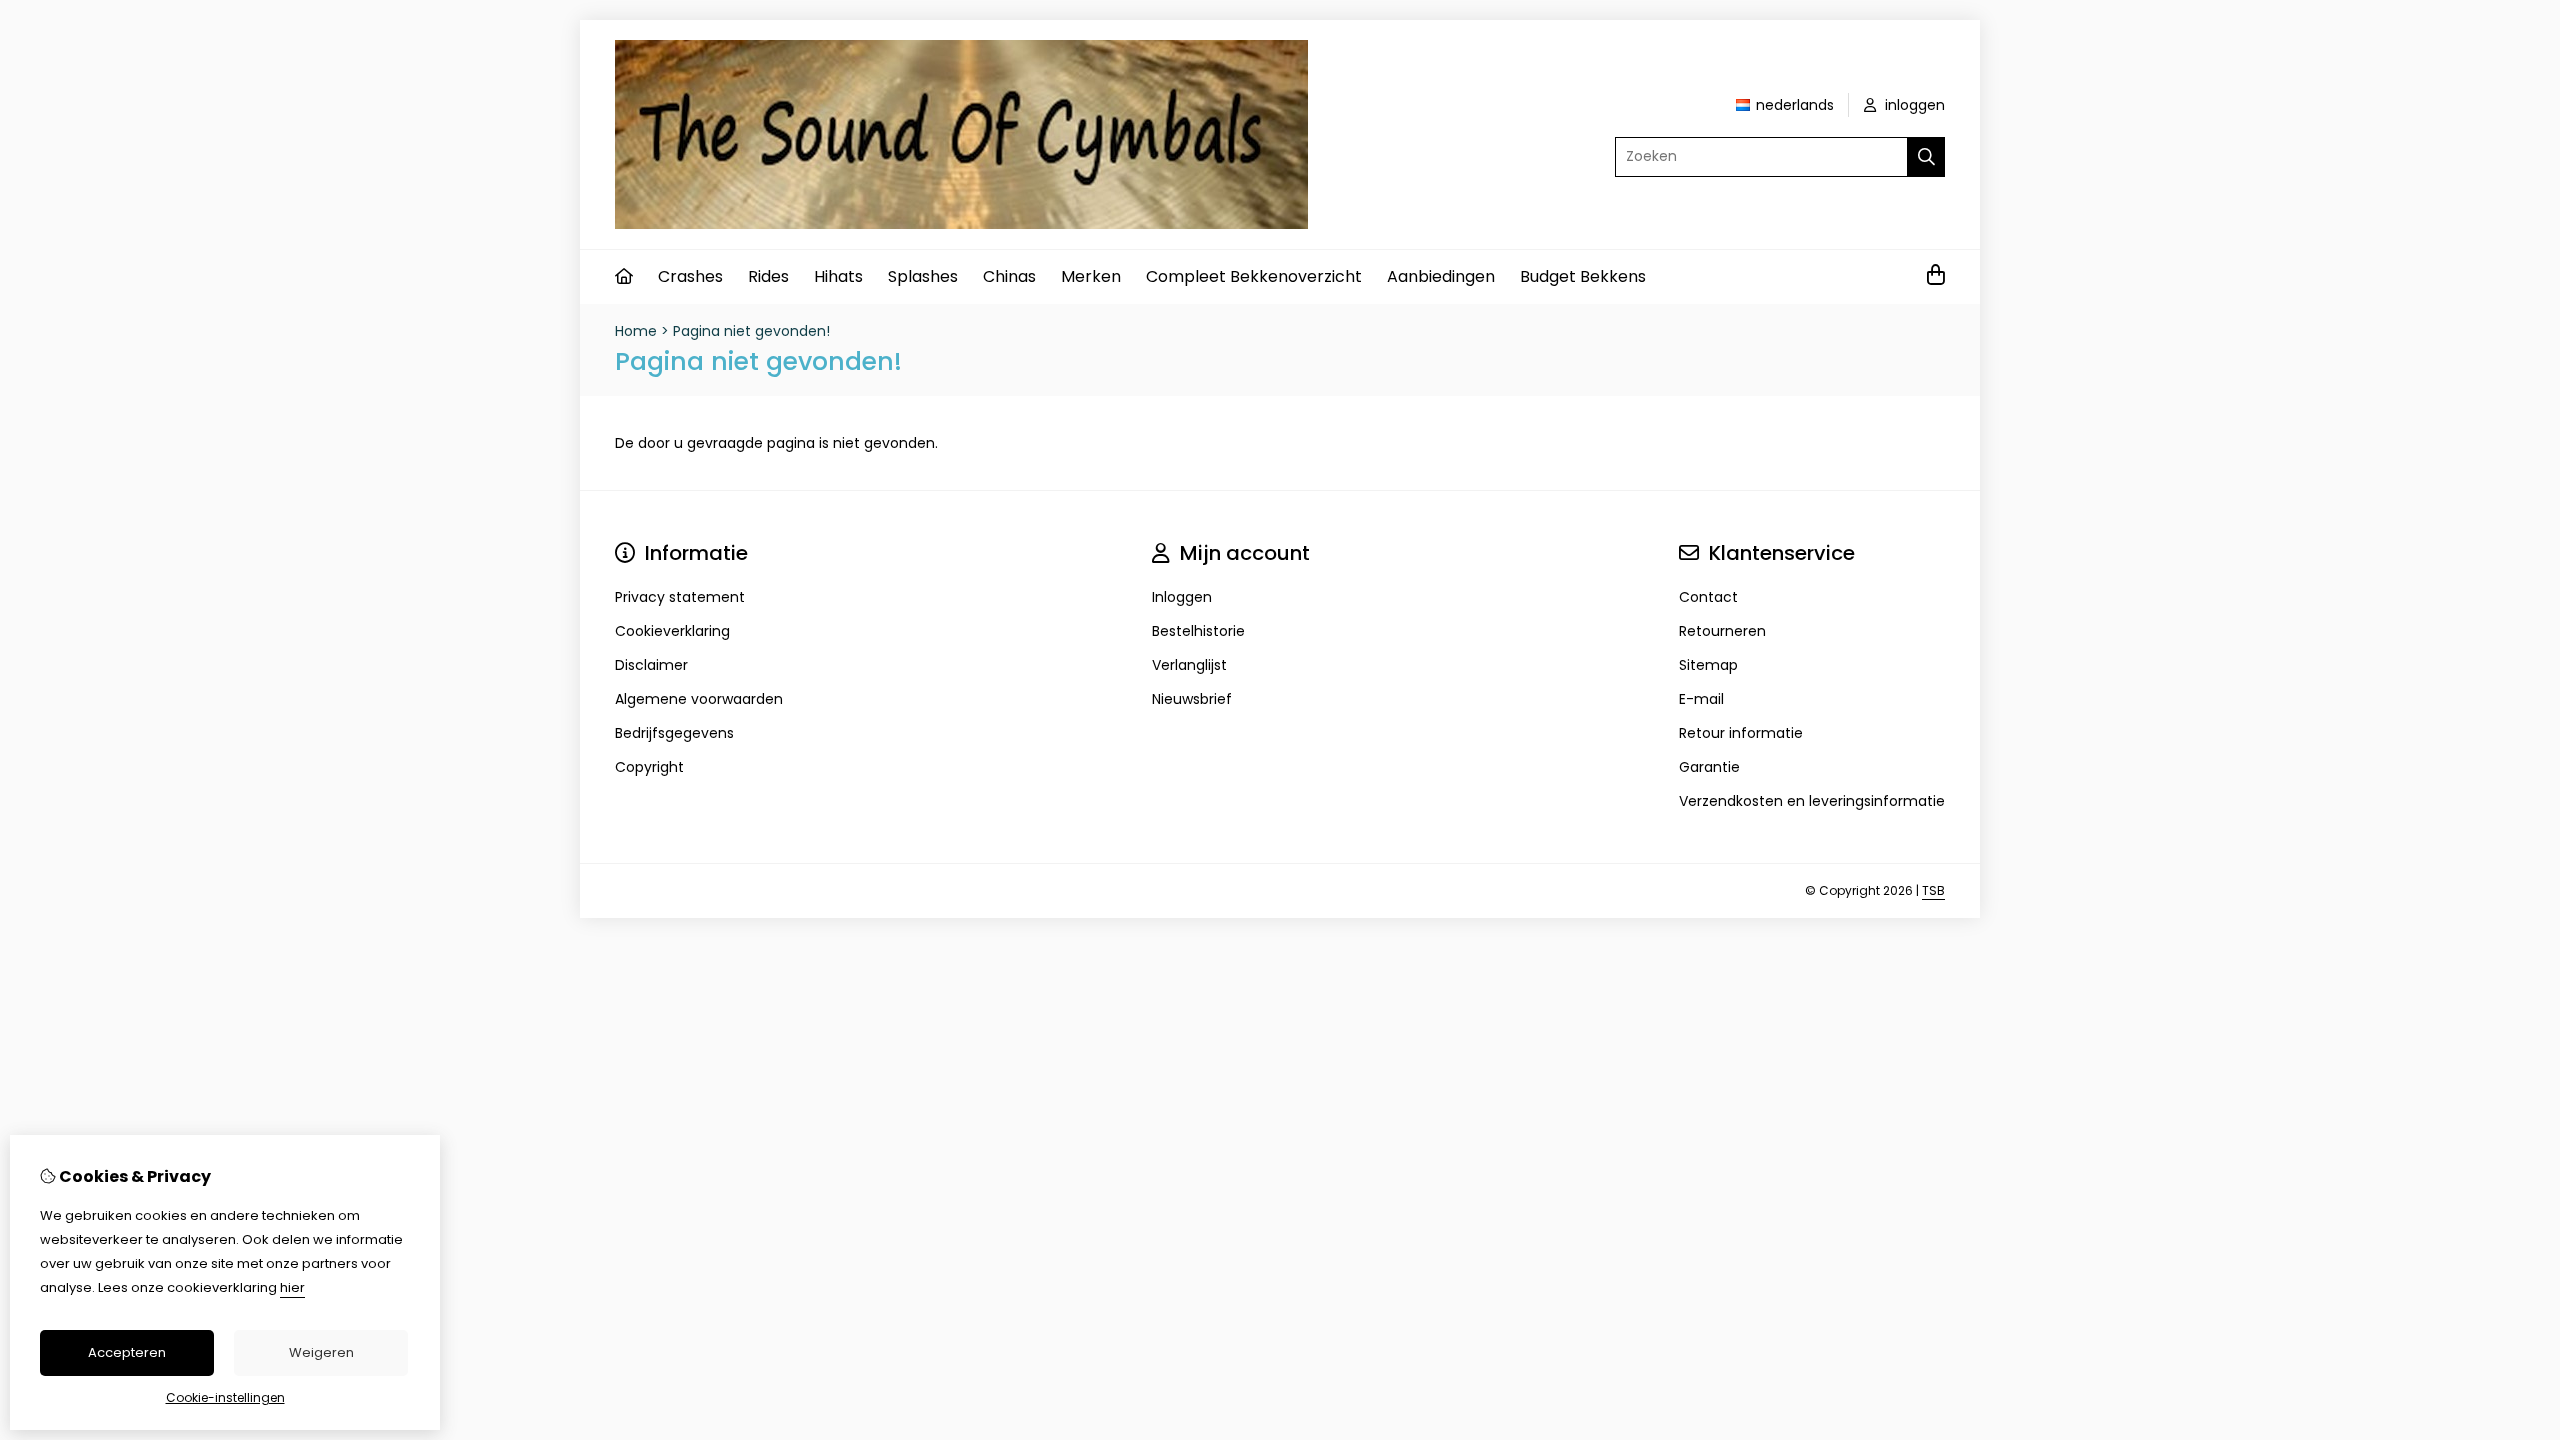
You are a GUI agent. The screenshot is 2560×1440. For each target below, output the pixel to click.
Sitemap (1708, 665)
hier (292, 1287)
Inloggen (1182, 597)
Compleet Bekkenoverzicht (1254, 276)
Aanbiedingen (1441, 276)
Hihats (838, 276)
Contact (1708, 597)
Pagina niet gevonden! (751, 331)
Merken (1091, 276)
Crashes (690, 276)
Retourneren (1722, 631)
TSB (1933, 890)
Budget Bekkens (1583, 276)
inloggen (1913, 105)
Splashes (923, 276)
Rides (768, 276)
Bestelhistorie (1198, 631)
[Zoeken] (1926, 157)
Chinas (1009, 276)
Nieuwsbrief (1192, 699)
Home (636, 331)
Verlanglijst (1189, 665)
